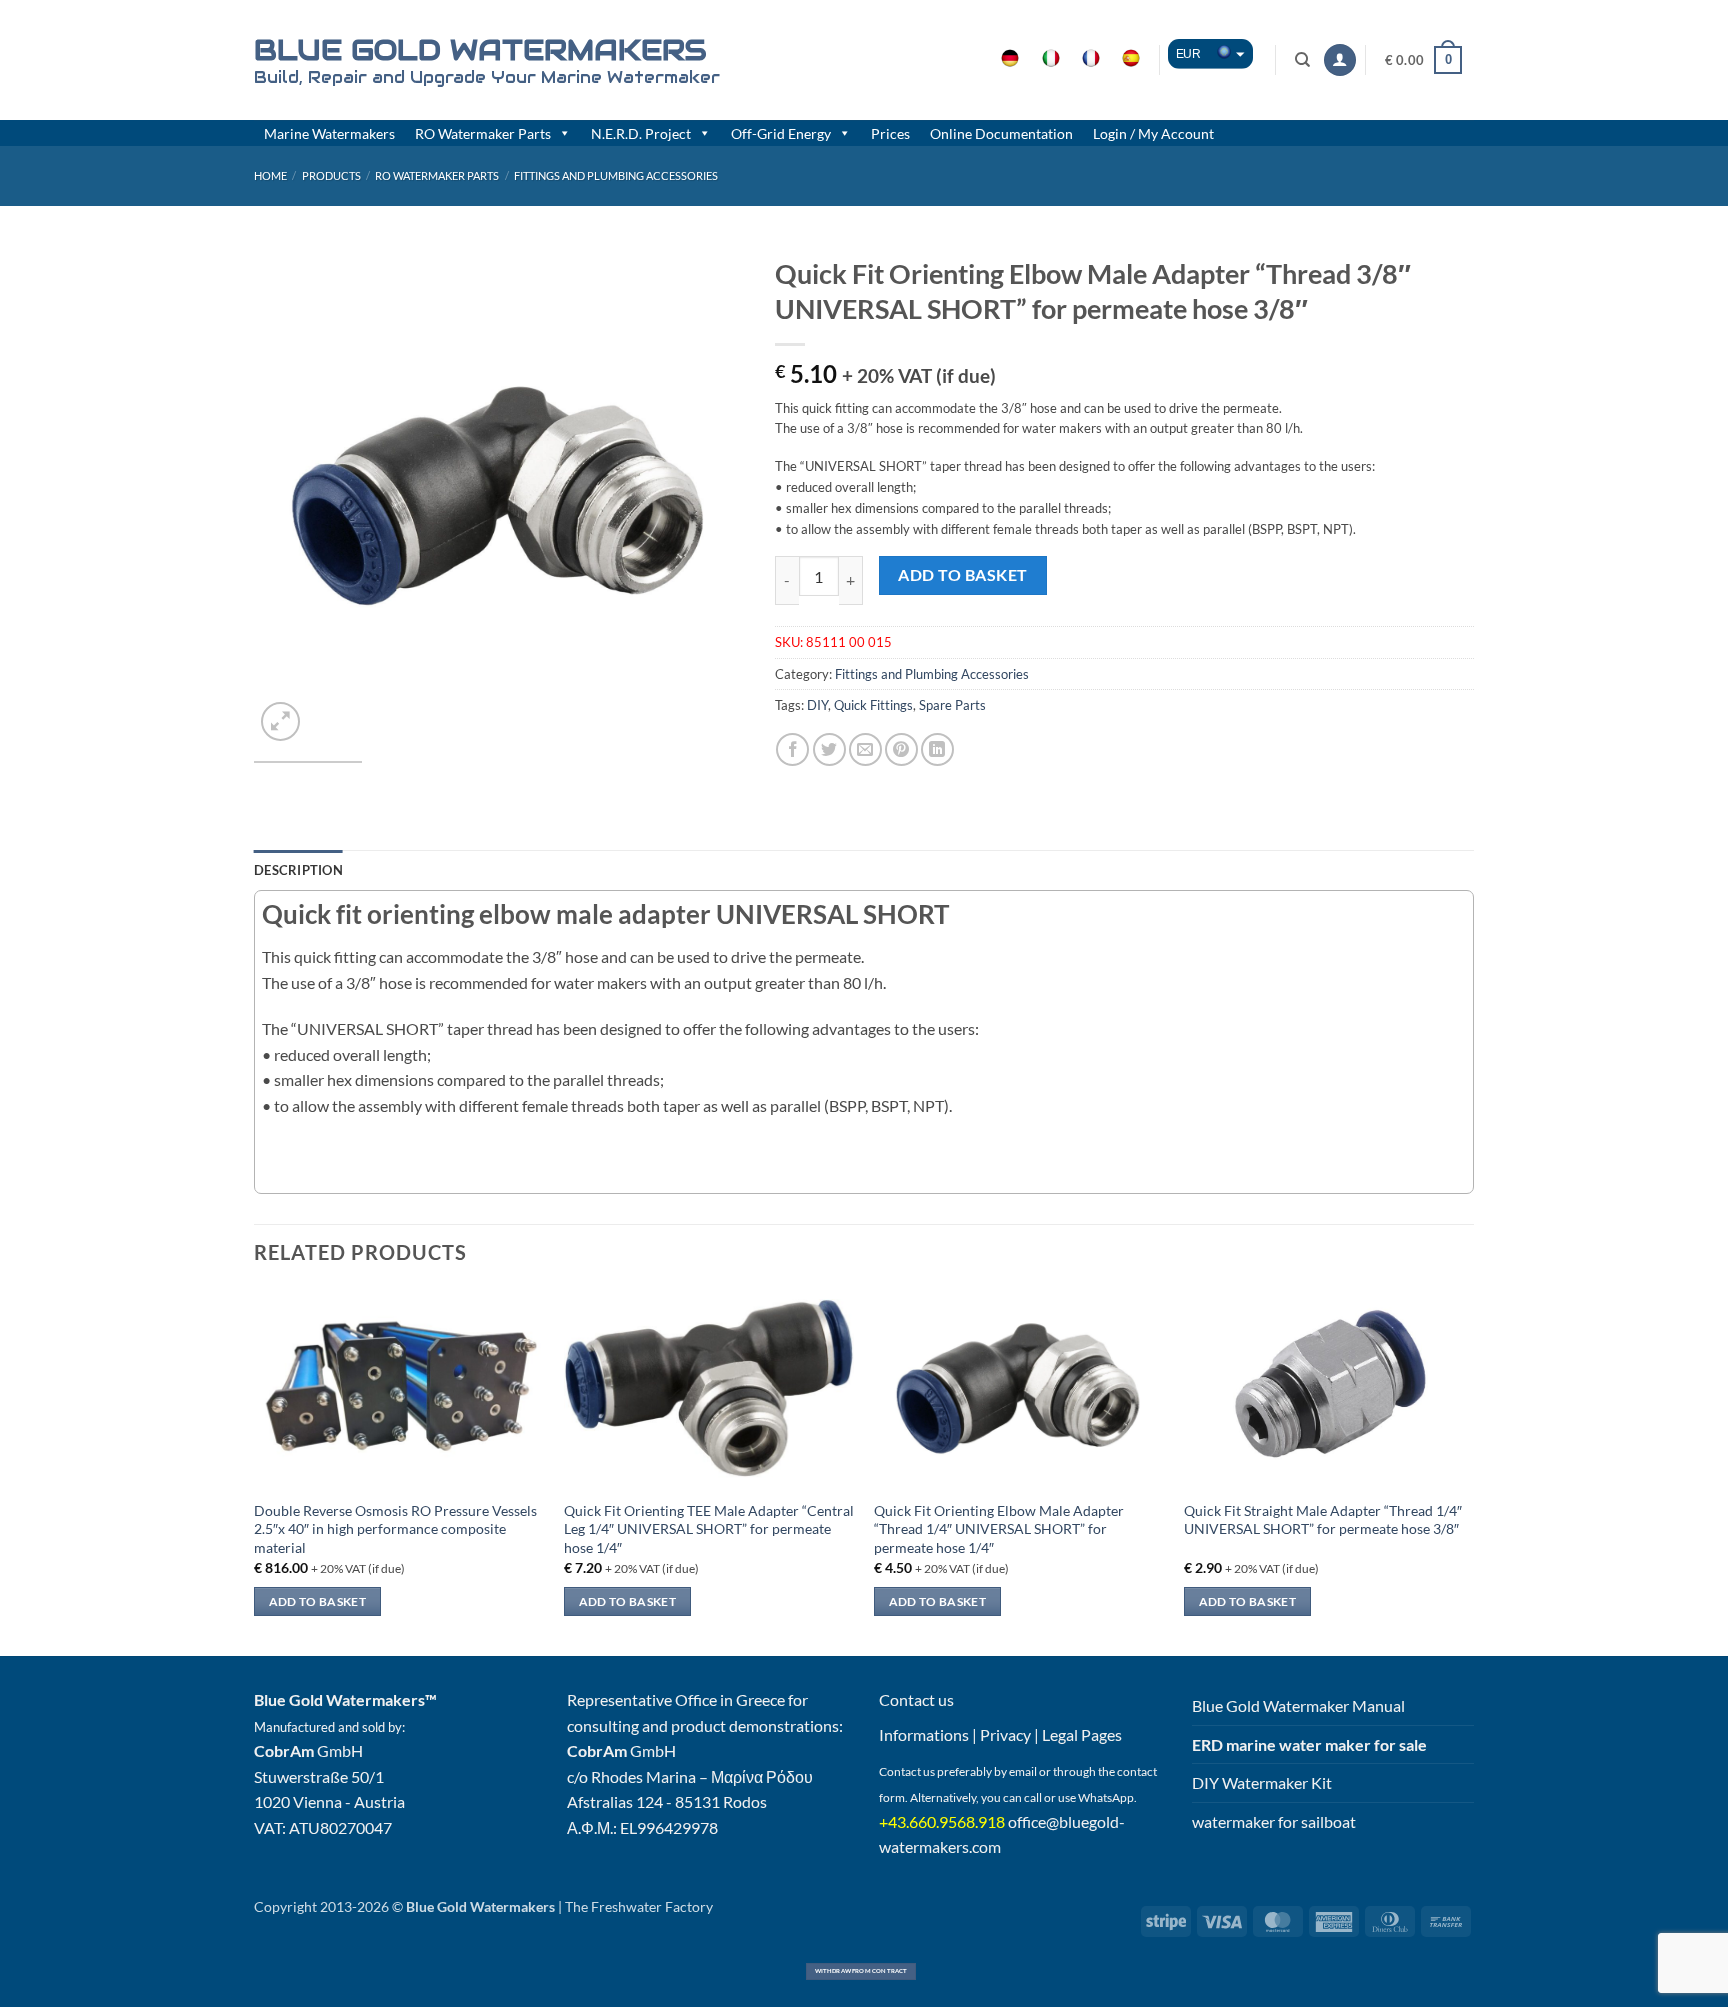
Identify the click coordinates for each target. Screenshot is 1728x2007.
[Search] (1303, 60)
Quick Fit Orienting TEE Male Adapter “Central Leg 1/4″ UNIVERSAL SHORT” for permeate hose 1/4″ (709, 1529)
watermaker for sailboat (1274, 1821)
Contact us (916, 1699)
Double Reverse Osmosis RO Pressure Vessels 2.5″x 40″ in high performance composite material (395, 1529)
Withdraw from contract (861, 1970)
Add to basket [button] (318, 1601)
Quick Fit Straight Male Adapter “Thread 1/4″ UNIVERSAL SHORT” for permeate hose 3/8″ (1323, 1520)
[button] (1340, 60)
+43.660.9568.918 (942, 1821)
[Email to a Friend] (865, 749)
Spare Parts (952, 705)
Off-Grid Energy (781, 133)
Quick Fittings (873, 705)
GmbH (308, 1750)
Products (331, 175)
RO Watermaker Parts (483, 133)
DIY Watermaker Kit (1262, 1782)
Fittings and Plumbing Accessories (616, 175)
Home (270, 175)
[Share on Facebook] (792, 749)
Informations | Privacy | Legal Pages (1000, 1734)
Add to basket (962, 575)
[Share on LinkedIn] (937, 749)
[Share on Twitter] (829, 749)
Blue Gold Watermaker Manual (1298, 1705)
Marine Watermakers (329, 133)
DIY (817, 705)
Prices (890, 133)
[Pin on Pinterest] (901, 749)
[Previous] (289, 496)
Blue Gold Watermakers (480, 50)
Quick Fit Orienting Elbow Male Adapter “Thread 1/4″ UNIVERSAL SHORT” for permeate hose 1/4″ (999, 1529)
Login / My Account (1153, 133)
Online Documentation (1001, 133)
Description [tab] (298, 870)
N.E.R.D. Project (641, 133)
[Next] (710, 496)
